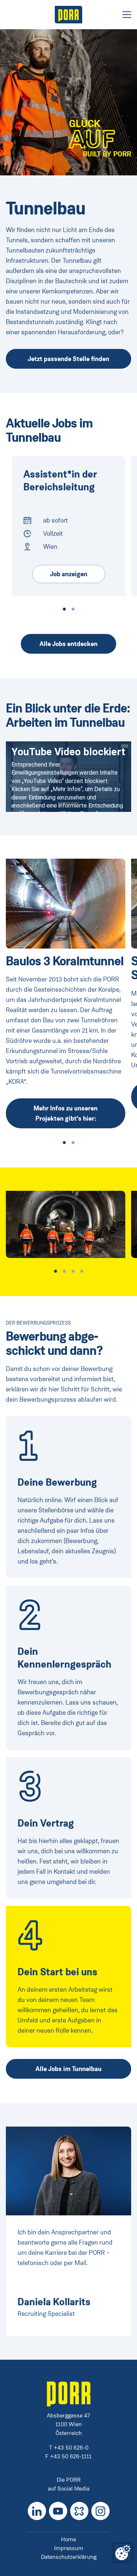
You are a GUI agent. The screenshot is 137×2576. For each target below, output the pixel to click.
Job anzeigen (69, 574)
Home (68, 2539)
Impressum (69, 2548)
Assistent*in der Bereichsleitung (60, 481)
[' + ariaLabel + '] (69, 15)
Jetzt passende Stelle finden (68, 359)
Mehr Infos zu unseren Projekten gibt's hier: (66, 1113)
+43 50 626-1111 (71, 2456)
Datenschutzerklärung (69, 2557)
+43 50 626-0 (71, 2448)
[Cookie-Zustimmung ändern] (123, 2553)
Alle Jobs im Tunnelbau (68, 2069)
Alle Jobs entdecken (68, 644)
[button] (64, 609)
